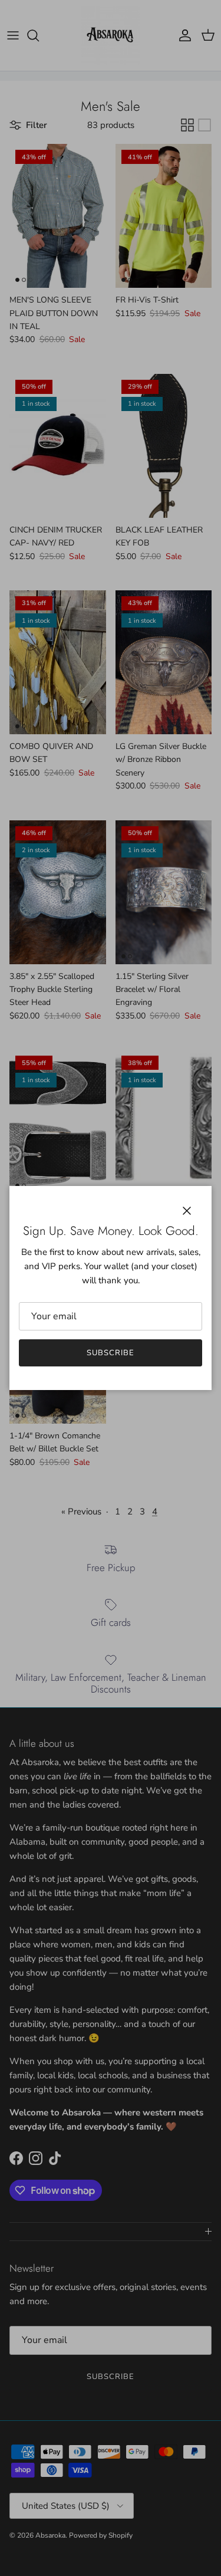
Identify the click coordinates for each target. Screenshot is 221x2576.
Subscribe (111, 1353)
